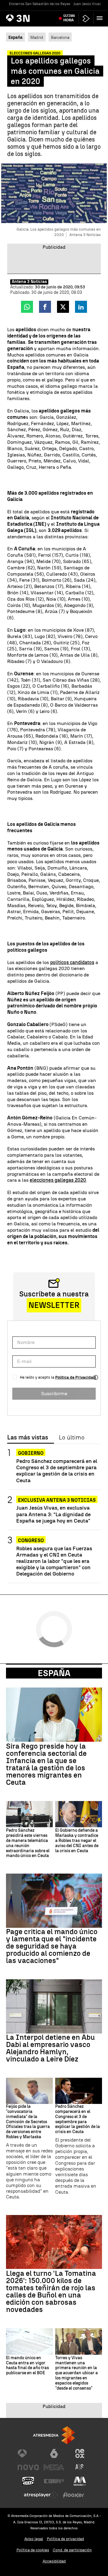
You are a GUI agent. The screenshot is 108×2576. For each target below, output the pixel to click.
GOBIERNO (31, 1453)
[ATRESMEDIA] (54, 2435)
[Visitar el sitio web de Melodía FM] (80, 2481)
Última (69, 18)
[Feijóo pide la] (29, 2091)
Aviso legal (34, 2539)
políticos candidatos (72, 962)
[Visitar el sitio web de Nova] (28, 2467)
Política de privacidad (65, 2539)
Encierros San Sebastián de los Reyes (40, 4)
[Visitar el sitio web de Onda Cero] (28, 2481)
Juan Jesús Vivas (87, 4)
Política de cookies (33, 2550)
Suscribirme (54, 1394)
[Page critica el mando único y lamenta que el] (54, 1901)
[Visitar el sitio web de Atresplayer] (41, 2495)
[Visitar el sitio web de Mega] (54, 2467)
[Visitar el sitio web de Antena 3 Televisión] (28, 2453)
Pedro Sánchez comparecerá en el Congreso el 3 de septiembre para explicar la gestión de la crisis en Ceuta (57, 1470)
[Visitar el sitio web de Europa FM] (54, 2481)
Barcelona (60, 37)
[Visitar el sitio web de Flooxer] (73, 2495)
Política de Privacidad (75, 1377)
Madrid (37, 37)
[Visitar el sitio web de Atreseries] (80, 2467)
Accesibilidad (54, 2561)
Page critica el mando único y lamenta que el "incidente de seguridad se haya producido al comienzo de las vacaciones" (52, 1946)
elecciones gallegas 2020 (58, 1180)
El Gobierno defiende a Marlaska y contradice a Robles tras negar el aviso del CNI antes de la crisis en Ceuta (77, 1841)
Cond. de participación (72, 2550)
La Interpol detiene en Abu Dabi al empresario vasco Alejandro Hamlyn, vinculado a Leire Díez (50, 2048)
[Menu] (101, 18)
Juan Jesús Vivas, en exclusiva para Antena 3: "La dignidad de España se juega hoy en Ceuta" (53, 1514)
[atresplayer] (86, 19)
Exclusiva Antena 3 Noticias (57, 1500)
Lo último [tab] (72, 1438)
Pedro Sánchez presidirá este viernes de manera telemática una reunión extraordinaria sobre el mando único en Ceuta (28, 1843)
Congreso (31, 1540)
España (54, 1673)
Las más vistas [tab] (28, 1438)
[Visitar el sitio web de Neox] (80, 2453)
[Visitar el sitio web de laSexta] (54, 2453)
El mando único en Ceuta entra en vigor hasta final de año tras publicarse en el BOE (27, 2366)
